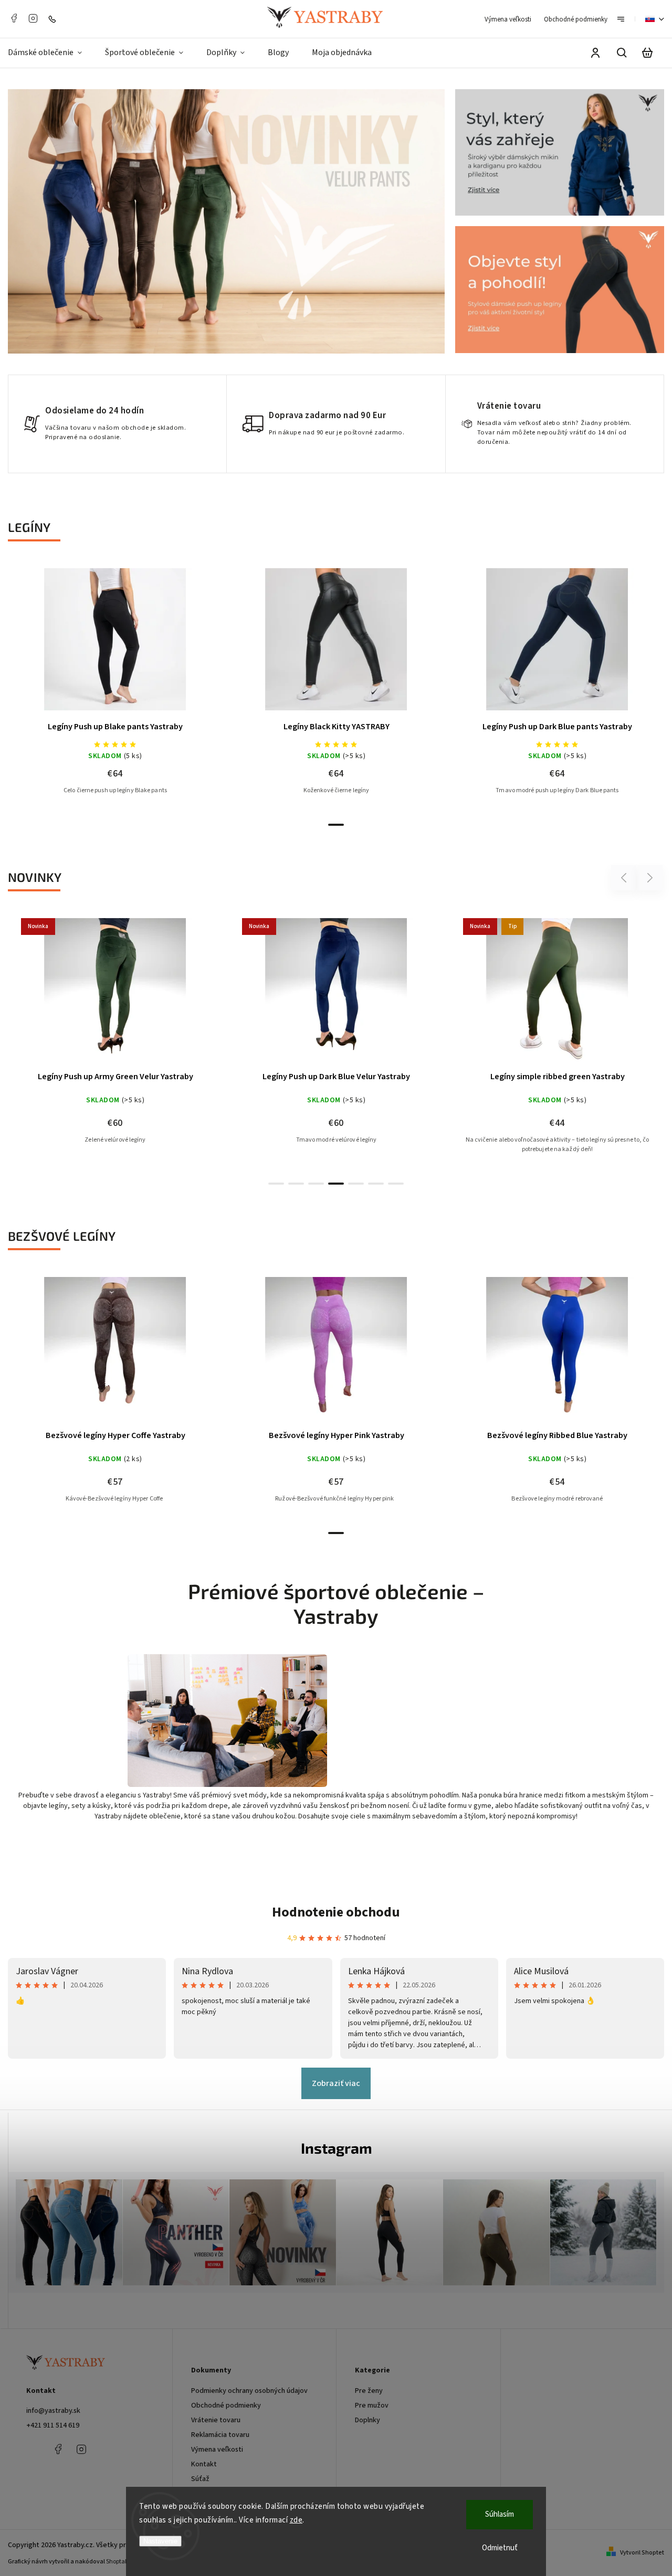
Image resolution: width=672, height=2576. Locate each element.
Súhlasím (500, 2514)
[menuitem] (51, 53)
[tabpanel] (115, 691)
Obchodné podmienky (576, 19)
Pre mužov (372, 2405)
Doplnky (367, 2420)
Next (650, 877)
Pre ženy (369, 2391)
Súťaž (200, 2479)
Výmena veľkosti (508, 19)
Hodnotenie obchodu (336, 1912)
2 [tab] (296, 1184)
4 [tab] (336, 1184)
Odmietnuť (500, 2548)
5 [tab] (356, 1184)
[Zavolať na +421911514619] (55, 19)
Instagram (33, 18)
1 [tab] (336, 825)
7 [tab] (396, 1184)
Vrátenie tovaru (216, 2420)
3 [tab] (316, 1184)
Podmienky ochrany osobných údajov (249, 2391)
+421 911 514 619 (53, 2425)
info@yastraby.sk (53, 2411)
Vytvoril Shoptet (642, 2553)
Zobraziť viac (336, 2083)
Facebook (14, 18)
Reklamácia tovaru (220, 2435)
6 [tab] (376, 1184)
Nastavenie (160, 2541)
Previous (625, 877)
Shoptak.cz (121, 2562)
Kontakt (204, 2464)
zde (296, 2520)
